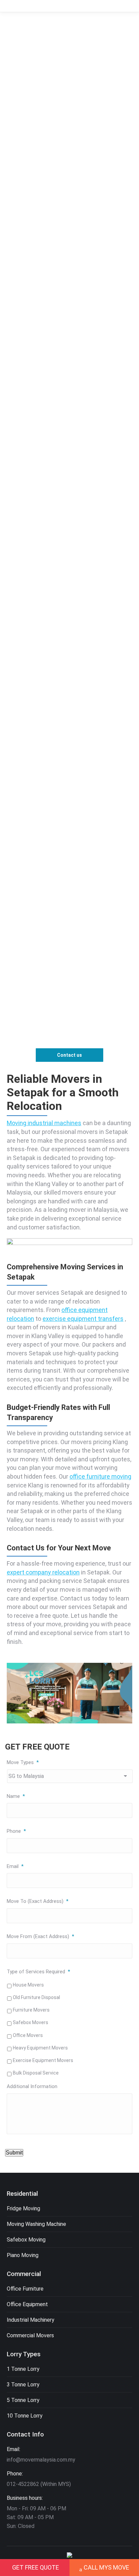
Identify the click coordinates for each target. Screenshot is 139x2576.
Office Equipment (27, 2304)
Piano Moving (23, 2255)
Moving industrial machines (44, 1123)
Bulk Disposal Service (36, 2073)
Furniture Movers (31, 2010)
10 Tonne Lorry (25, 2416)
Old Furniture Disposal (36, 1997)
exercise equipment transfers (83, 1319)
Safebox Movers (31, 2022)
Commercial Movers (30, 2335)
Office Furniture (25, 2289)
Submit (14, 2153)
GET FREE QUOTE (36, 2567)
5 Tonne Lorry (23, 2400)
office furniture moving (100, 1476)
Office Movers (28, 2035)
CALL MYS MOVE (106, 2567)
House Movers (28, 1985)
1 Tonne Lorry (23, 2369)
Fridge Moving (23, 2208)
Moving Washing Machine (36, 2224)
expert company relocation (43, 1572)
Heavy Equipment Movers (40, 2048)
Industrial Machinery (31, 2320)
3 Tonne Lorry (23, 2385)
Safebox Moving (26, 2240)
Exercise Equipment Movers (43, 2060)
